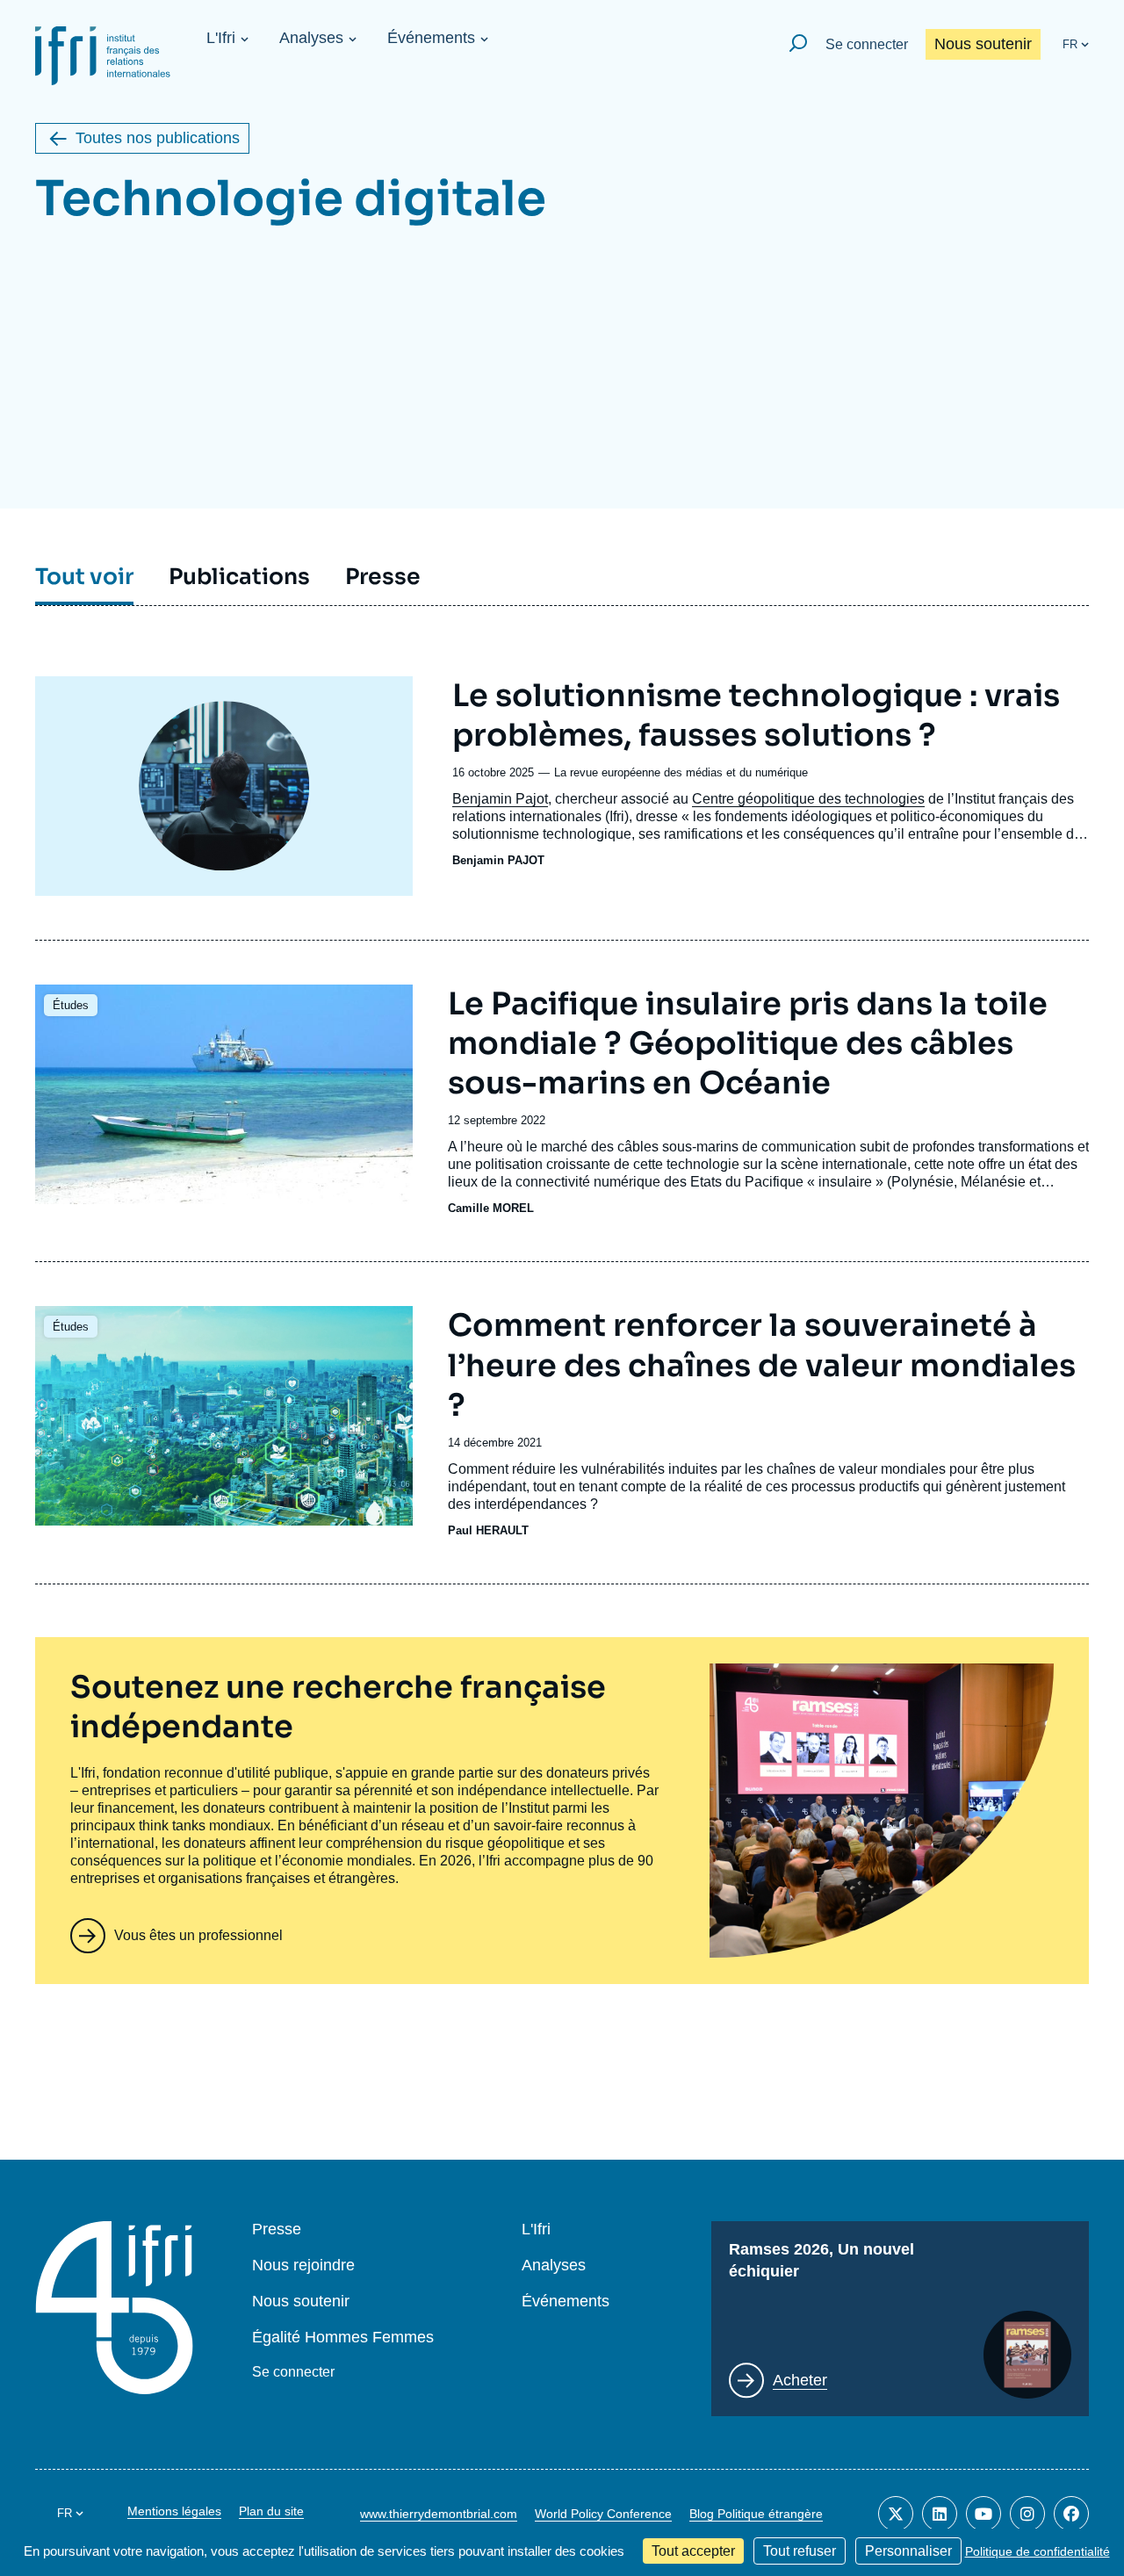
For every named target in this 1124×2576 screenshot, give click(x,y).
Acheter (800, 2380)
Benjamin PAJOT (498, 860)
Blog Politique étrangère (756, 2514)
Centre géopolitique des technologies (808, 799)
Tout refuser (800, 2551)
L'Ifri (221, 38)
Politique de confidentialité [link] (1038, 2551)
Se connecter (867, 44)
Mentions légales (174, 2511)
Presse (277, 2230)
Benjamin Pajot (500, 799)
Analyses (311, 38)
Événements (431, 38)
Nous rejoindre (303, 2266)
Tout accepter (693, 2551)
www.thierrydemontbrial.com (439, 2514)
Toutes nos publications (158, 138)
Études (71, 1005)
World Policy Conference (603, 2514)
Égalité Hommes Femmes (343, 2338)
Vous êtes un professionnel (198, 1935)
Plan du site (271, 2511)
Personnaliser (908, 2551)
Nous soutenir (983, 44)
